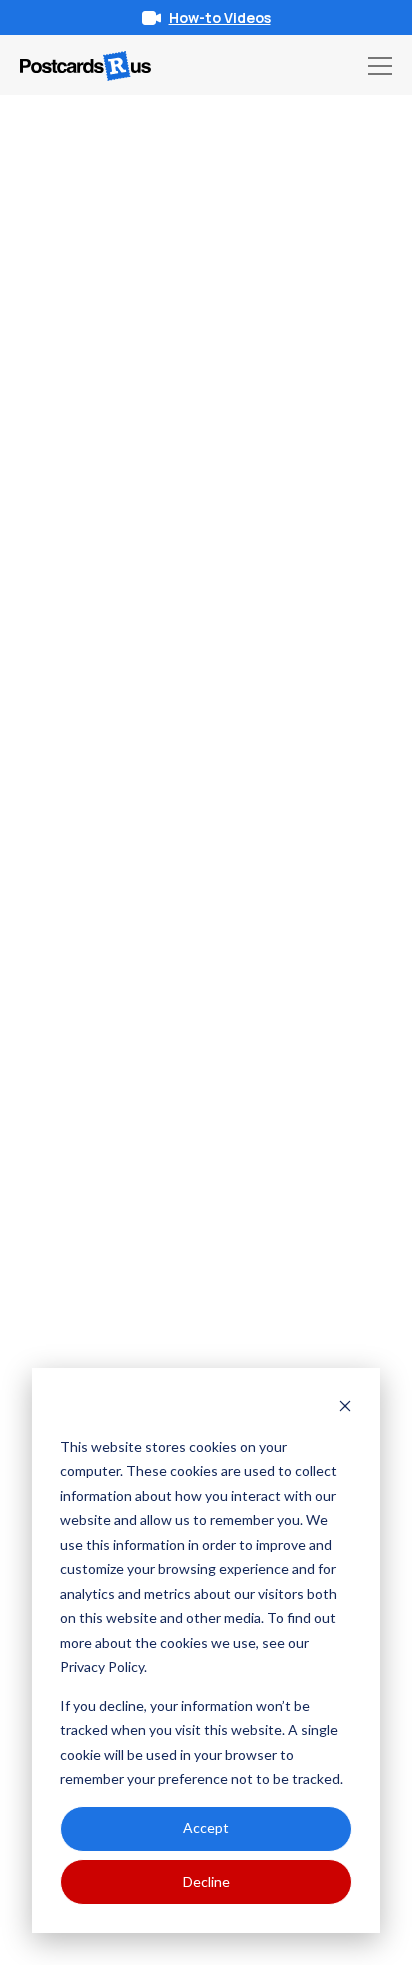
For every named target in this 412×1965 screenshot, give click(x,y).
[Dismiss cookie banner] (345, 1408)
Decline (206, 1881)
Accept (206, 1827)
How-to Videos (220, 17)
